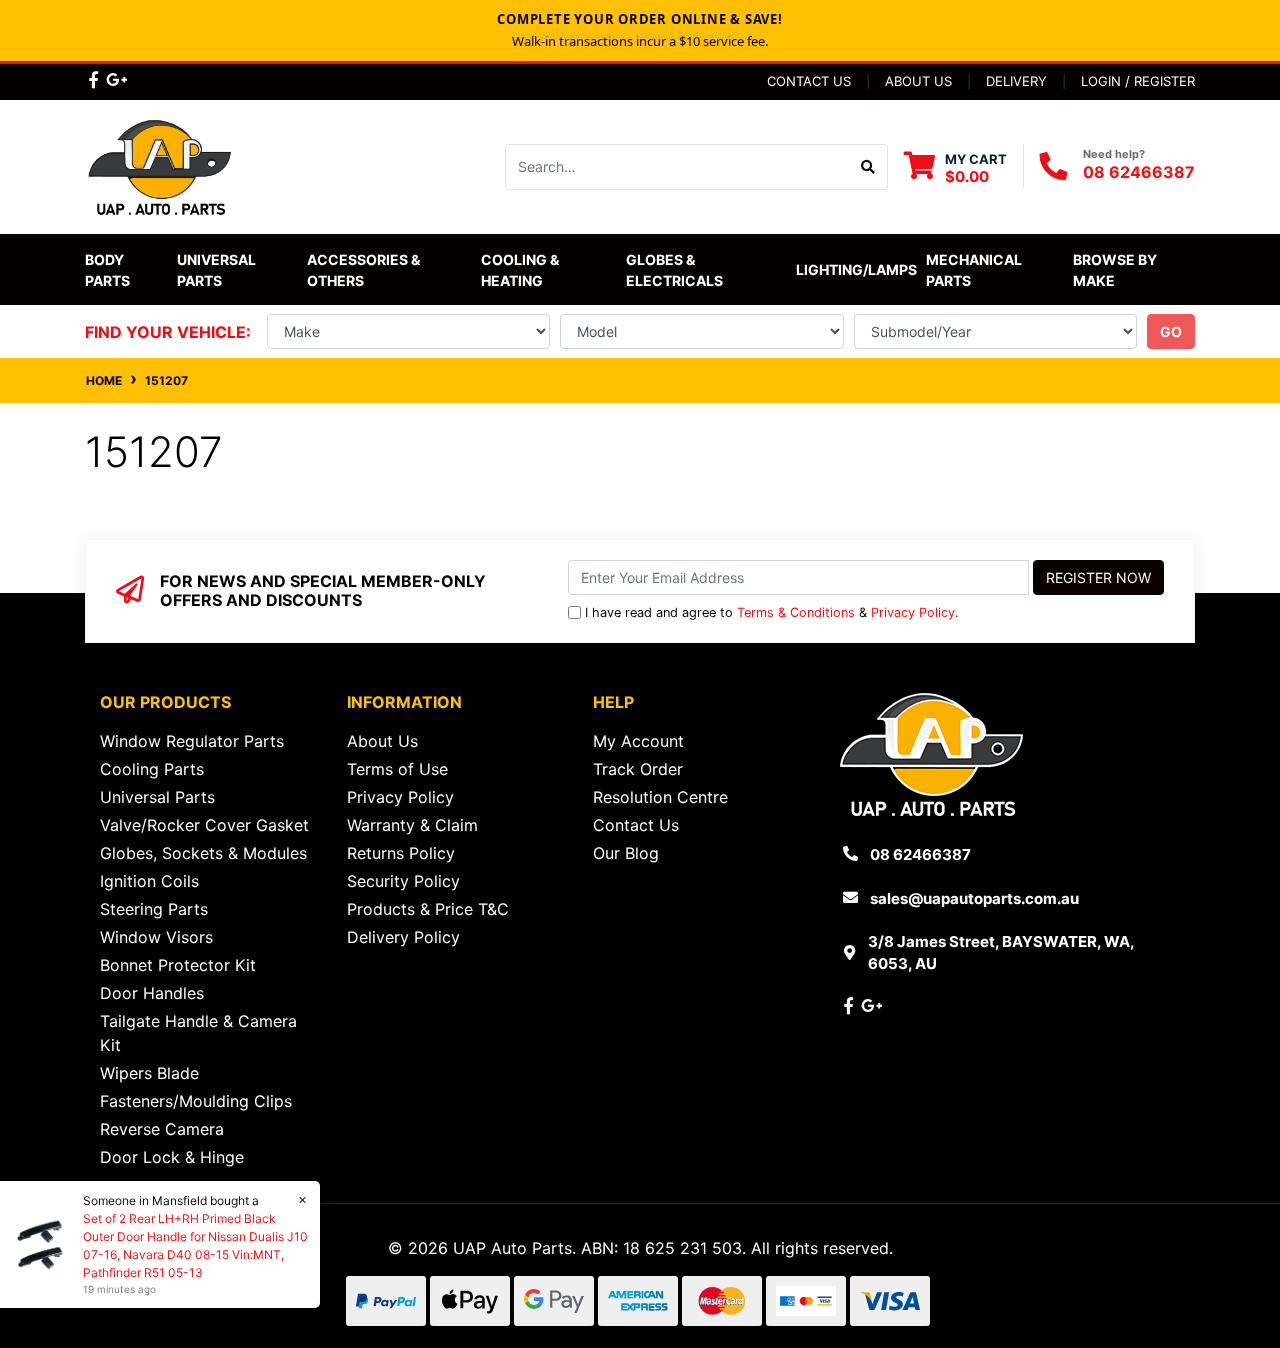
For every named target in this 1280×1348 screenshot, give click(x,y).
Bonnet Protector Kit (178, 965)
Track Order (638, 769)
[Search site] (868, 167)
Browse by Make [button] (1116, 270)
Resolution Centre (660, 797)
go (1171, 331)
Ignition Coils (149, 881)
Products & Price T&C (428, 909)
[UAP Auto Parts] (160, 165)
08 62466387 (1139, 172)
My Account (638, 741)
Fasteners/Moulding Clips (196, 1101)
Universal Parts (218, 270)
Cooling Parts (152, 769)
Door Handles (152, 993)
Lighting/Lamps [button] (856, 269)
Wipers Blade (149, 1073)
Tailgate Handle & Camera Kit (198, 1033)
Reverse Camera (162, 1129)
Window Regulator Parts (192, 741)
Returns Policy (401, 853)
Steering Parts (154, 909)
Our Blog (626, 853)
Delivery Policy (403, 937)
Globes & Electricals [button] (674, 270)
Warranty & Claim (412, 825)
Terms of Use (397, 769)
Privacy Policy (913, 612)
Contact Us (809, 81)
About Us (918, 81)
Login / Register (1138, 81)
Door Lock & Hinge (172, 1157)
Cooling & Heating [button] (521, 270)
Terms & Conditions (796, 612)
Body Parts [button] (107, 270)
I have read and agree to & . (772, 612)
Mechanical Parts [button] (975, 270)
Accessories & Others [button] (365, 270)
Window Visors (156, 937)
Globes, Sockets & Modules (203, 853)
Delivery (1016, 81)
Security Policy (403, 881)
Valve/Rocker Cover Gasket (204, 825)
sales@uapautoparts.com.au (974, 898)
